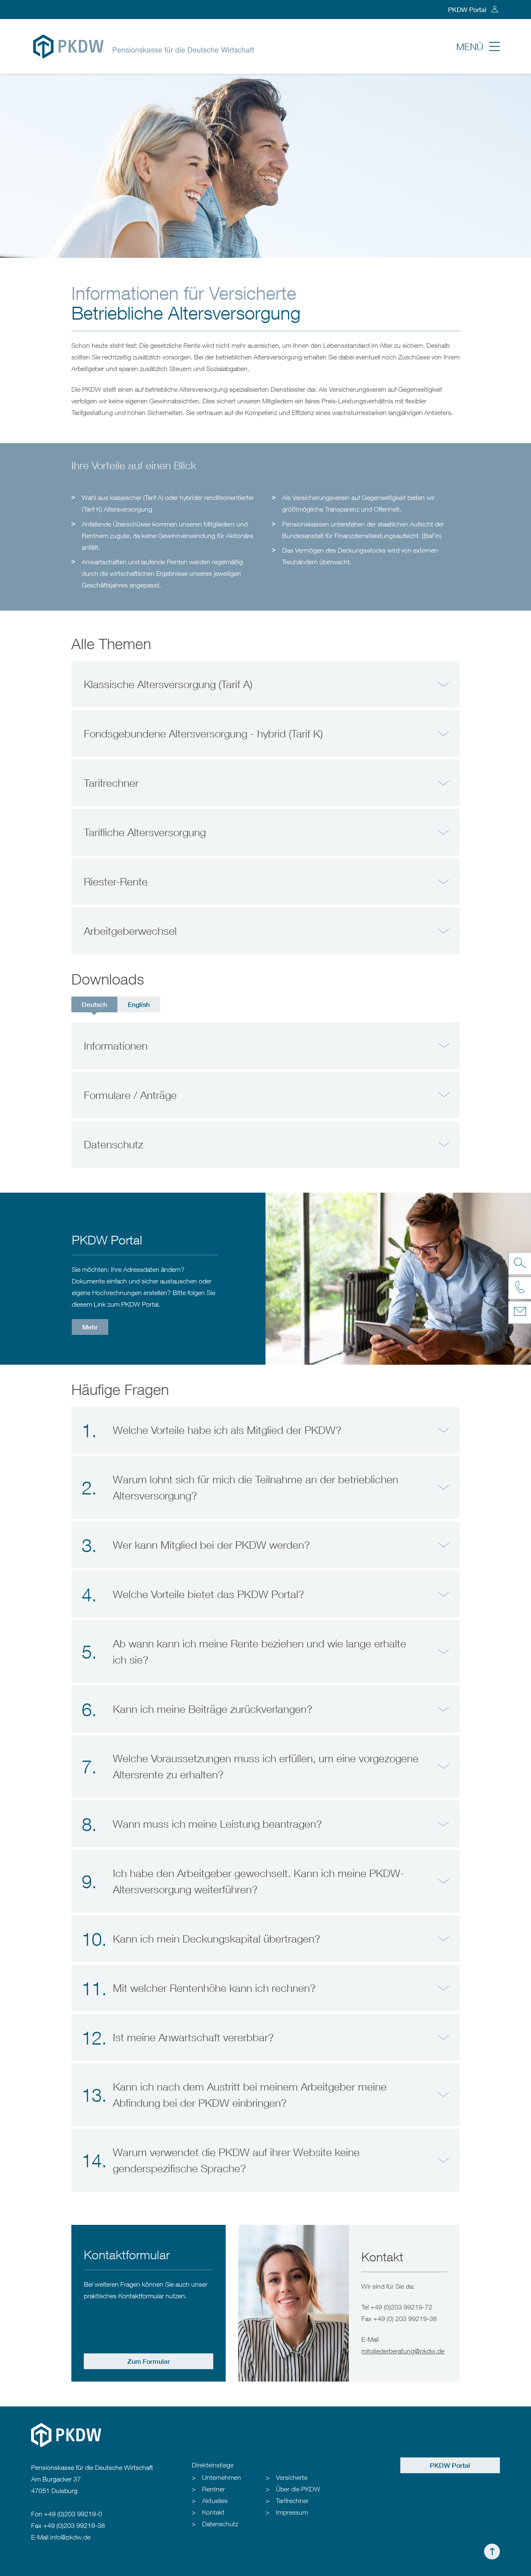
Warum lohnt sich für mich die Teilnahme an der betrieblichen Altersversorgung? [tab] (240, 1487)
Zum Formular (149, 2361)
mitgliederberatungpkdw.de (403, 2351)
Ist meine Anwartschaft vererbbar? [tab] (178, 2038)
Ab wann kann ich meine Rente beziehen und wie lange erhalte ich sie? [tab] (244, 1652)
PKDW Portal (467, 9)
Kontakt (213, 2512)
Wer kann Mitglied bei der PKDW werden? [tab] (196, 1545)
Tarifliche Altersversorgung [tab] (145, 832)
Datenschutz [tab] (113, 1144)
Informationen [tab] (116, 1046)
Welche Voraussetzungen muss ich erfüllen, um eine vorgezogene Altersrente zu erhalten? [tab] (250, 1766)
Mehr (90, 1327)
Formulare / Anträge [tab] (130, 1095)
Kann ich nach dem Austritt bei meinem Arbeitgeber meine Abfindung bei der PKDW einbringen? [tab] (234, 2095)
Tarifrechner (292, 2501)
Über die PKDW (298, 2489)
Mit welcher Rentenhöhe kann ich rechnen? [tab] (199, 1988)
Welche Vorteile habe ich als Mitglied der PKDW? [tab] (212, 1430)
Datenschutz (220, 2524)
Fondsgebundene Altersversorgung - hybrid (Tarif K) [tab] (203, 734)
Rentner (213, 2489)
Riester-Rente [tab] (116, 882)
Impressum (292, 2512)
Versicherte (292, 2477)
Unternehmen (222, 2477)
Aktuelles (215, 2501)
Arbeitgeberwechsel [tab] (130, 931)
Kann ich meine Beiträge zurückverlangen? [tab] (197, 1709)
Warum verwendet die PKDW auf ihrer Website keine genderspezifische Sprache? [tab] (221, 2160)
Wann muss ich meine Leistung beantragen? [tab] (202, 1824)
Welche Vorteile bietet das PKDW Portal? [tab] (193, 1594)
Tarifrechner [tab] (111, 783)
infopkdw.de (70, 2537)
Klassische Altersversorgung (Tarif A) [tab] (168, 684)
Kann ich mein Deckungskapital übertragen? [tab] (201, 1939)
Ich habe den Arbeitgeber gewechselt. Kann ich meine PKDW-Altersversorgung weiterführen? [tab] (243, 1881)
